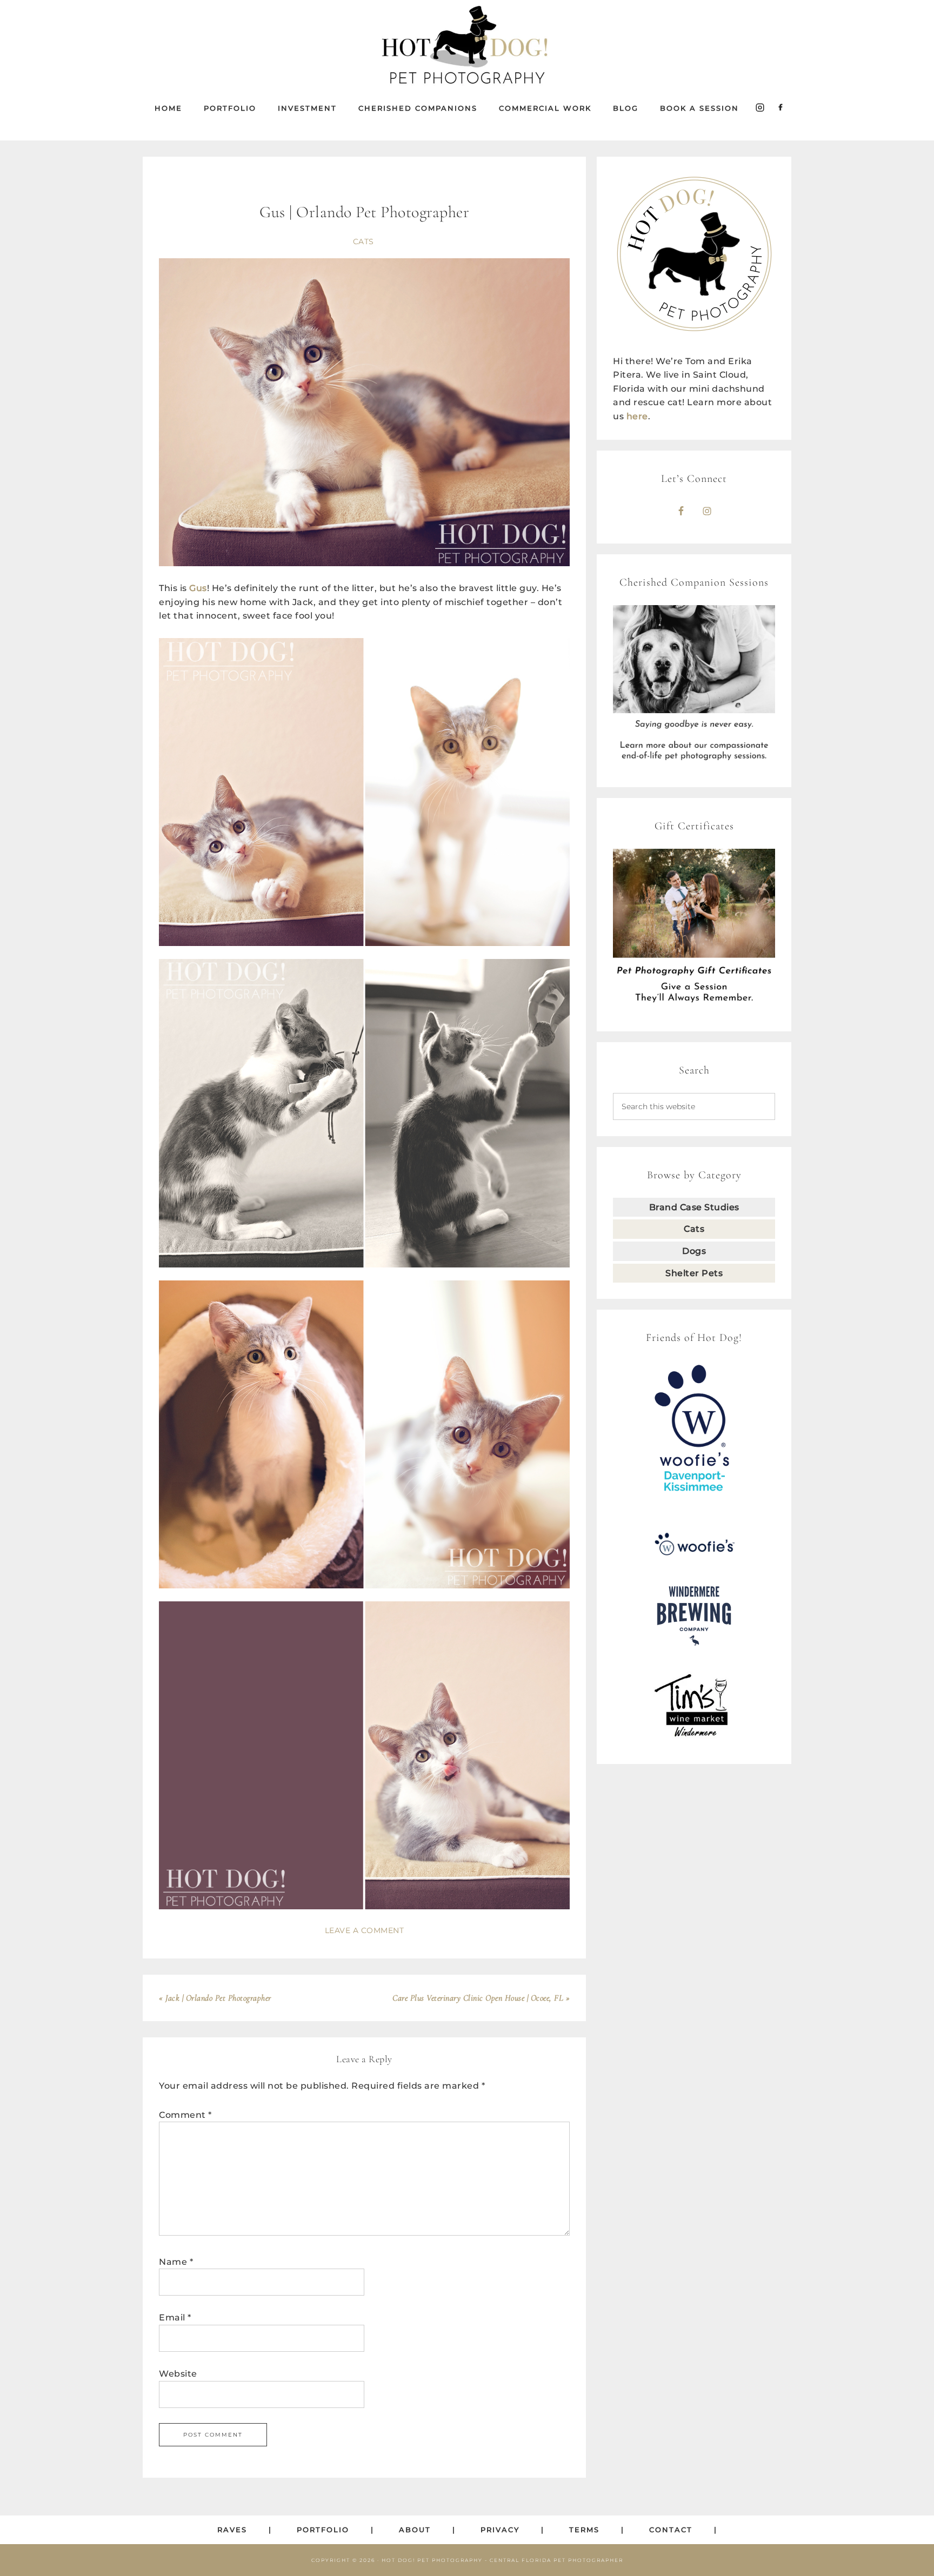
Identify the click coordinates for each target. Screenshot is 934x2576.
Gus (198, 588)
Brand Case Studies (694, 1207)
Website (178, 2374)
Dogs (694, 1251)
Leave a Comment (365, 1930)
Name (176, 2262)
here (637, 416)
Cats (363, 242)
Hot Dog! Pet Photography (467, 46)
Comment (185, 2115)
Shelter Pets (694, 1273)
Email (175, 2317)
